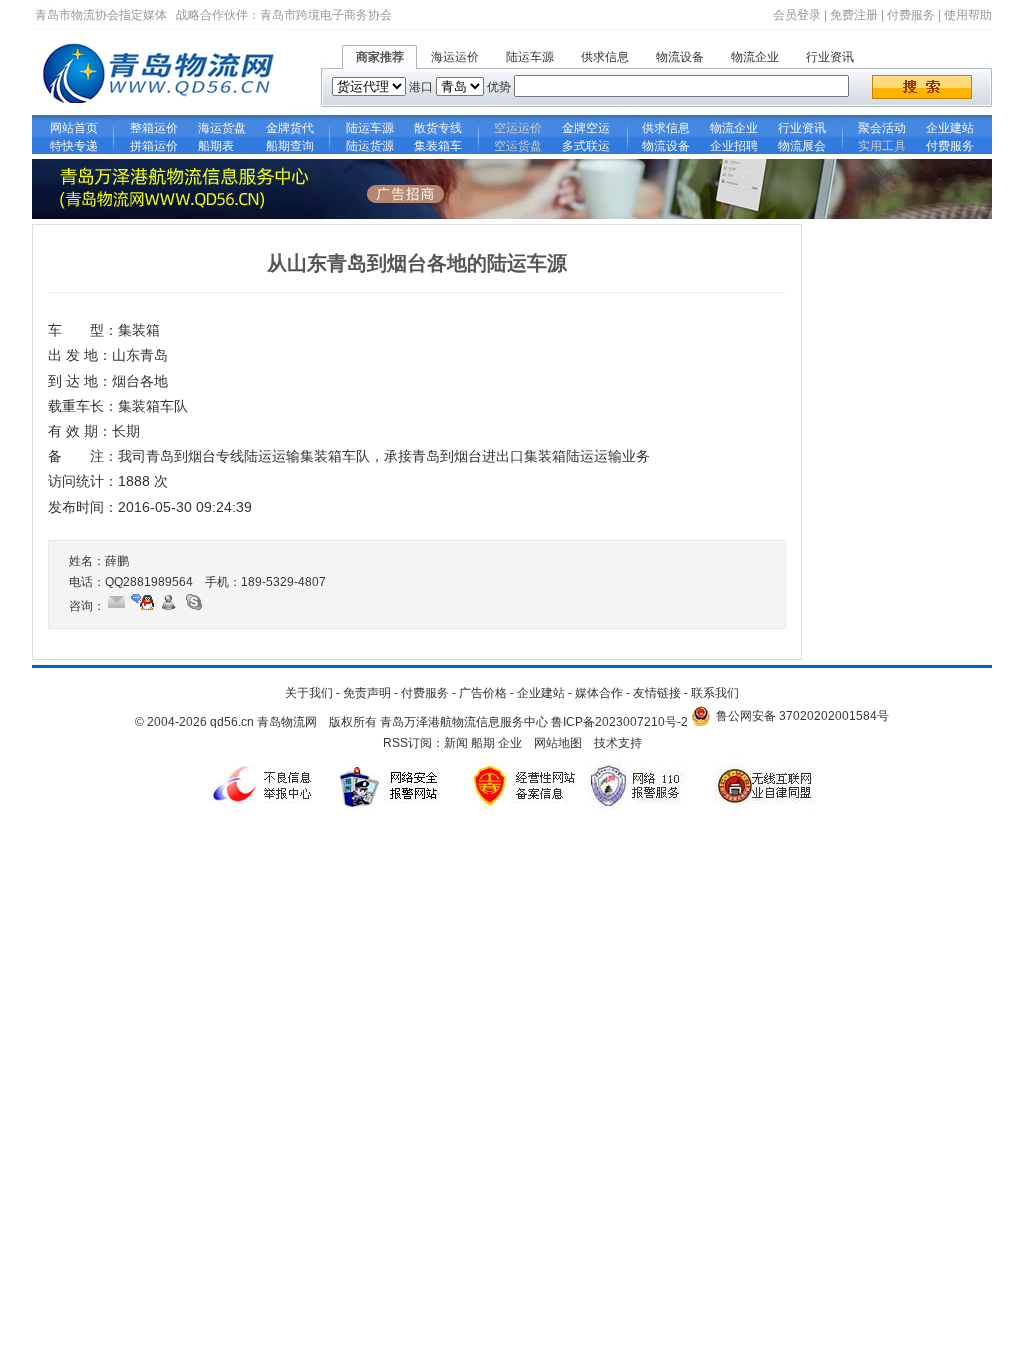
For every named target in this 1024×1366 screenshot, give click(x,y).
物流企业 (755, 57)
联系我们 (715, 693)
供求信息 (605, 57)
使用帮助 (968, 15)
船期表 (222, 146)
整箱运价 (154, 128)
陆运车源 (530, 57)
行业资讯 (830, 57)
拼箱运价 (154, 146)
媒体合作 (599, 693)
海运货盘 (222, 128)
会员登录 (797, 15)
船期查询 (290, 146)
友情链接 (657, 693)
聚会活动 (882, 128)
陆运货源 (370, 146)
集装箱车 (438, 146)
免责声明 (367, 693)
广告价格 (483, 693)
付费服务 (911, 15)
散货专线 (438, 128)
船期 (483, 743)
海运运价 (455, 57)
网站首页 (74, 128)
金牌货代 (290, 128)
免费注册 (854, 15)
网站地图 (558, 743)
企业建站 (950, 128)
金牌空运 (586, 128)
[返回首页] (162, 111)
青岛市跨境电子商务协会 (326, 15)
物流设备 (680, 57)
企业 (510, 743)
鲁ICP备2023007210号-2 (619, 722)
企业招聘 (734, 146)
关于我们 (309, 693)
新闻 (456, 743)
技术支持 (618, 743)
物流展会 (802, 146)
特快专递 (74, 146)
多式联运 (586, 146)
